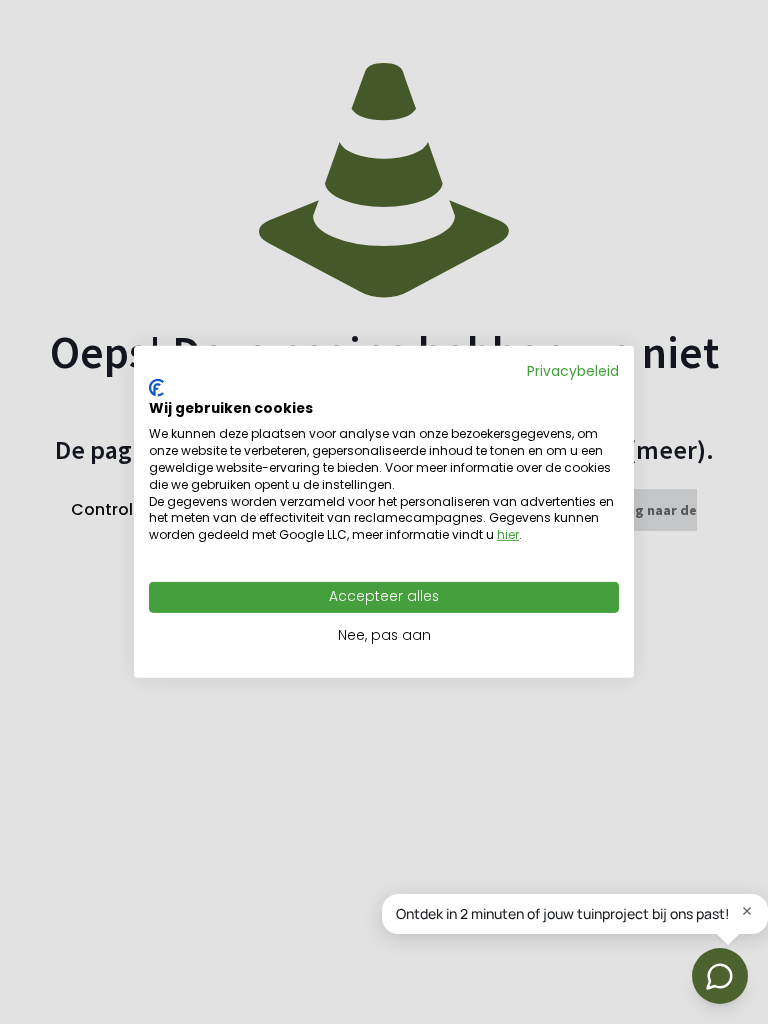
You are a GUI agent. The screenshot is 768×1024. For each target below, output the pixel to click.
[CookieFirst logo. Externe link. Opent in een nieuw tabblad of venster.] (156, 388)
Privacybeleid (573, 371)
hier (508, 534)
